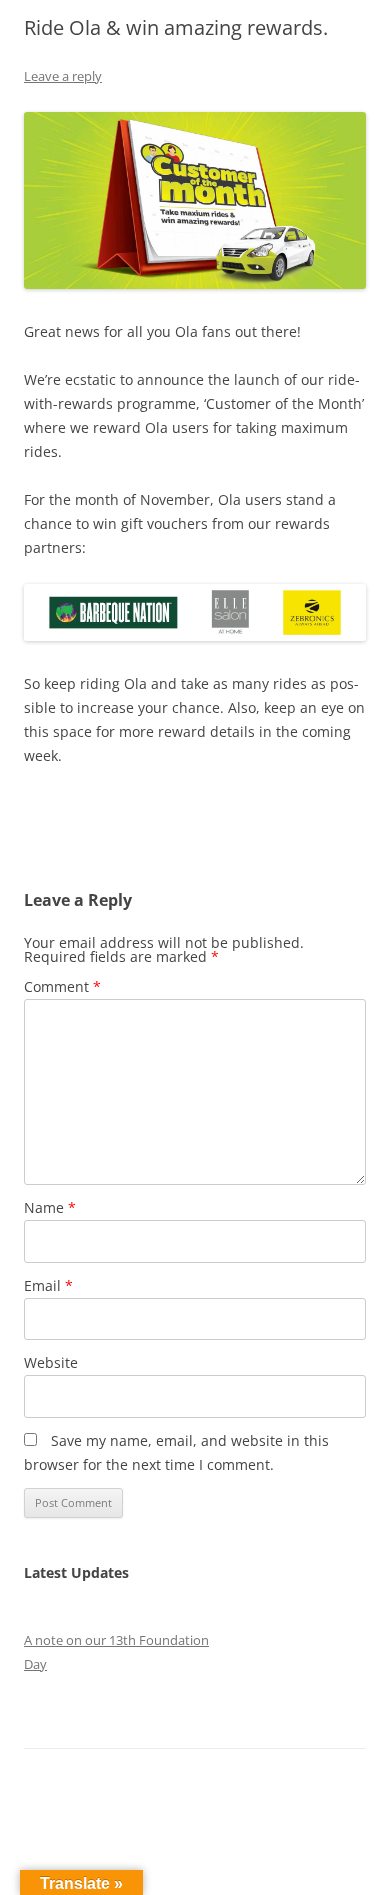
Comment (62, 986)
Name (50, 1207)
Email (48, 1285)
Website (51, 1362)
